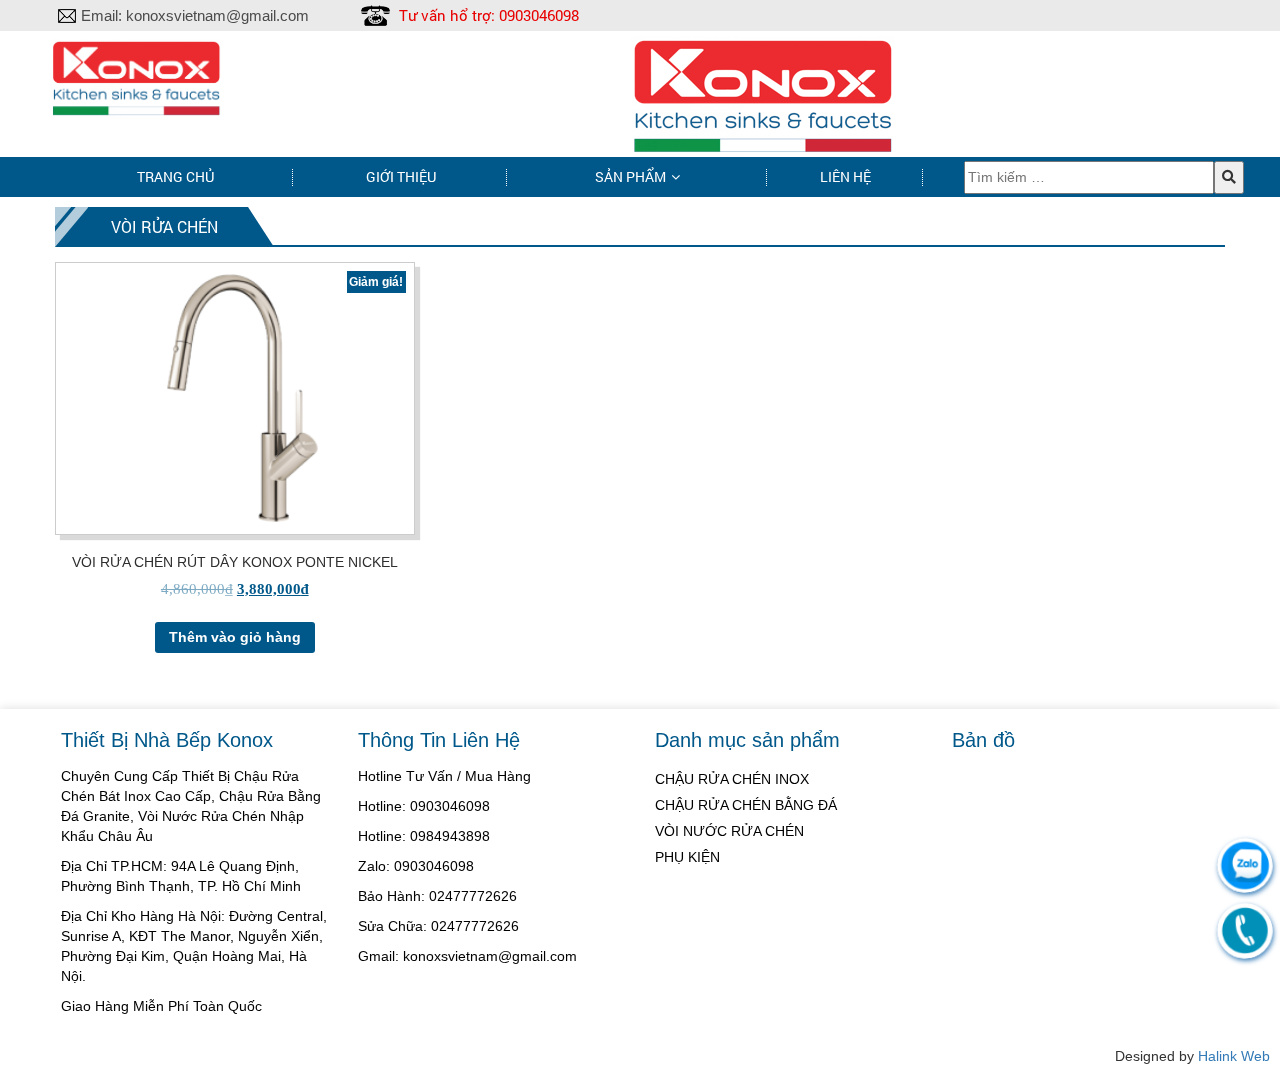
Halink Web (1234, 1056)
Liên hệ (845, 176)
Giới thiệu (401, 176)
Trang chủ (175, 176)
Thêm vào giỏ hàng (235, 637)
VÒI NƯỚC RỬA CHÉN (729, 831)
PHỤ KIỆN (687, 857)
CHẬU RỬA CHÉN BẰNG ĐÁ (746, 805)
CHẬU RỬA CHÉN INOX (732, 779)
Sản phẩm (630, 176)
